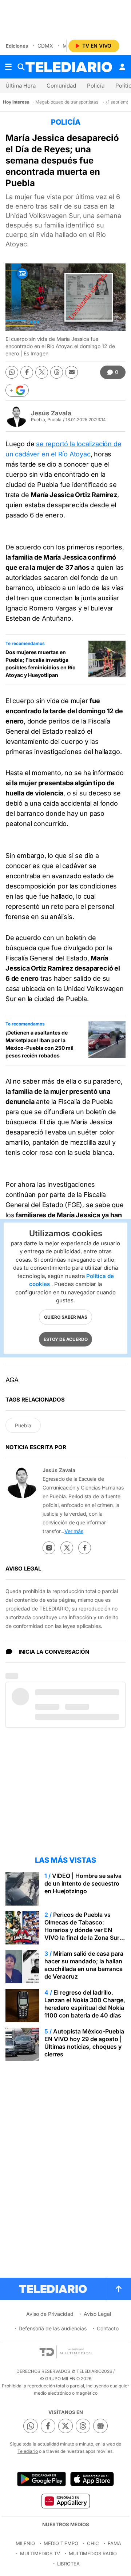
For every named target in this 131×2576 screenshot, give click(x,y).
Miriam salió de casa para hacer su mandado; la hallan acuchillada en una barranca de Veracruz (84, 1965)
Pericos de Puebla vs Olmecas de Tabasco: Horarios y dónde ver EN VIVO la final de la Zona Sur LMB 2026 (82, 1930)
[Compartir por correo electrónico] (72, 372)
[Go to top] (119, 2289)
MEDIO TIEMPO (61, 2543)
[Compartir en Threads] (57, 372)
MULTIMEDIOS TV (40, 2553)
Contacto (108, 2328)
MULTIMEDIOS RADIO (93, 2553)
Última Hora (21, 86)
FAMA (114, 2543)
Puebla (23, 1425)
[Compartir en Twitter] (42, 372)
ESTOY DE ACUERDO (66, 1339)
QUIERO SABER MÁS (66, 1317)
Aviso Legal (97, 2314)
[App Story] (92, 2479)
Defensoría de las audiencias (53, 2328)
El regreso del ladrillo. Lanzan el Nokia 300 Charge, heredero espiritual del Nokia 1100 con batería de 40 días (85, 2004)
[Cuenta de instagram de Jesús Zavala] (49, 1548)
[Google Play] (41, 2479)
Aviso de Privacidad (50, 2314)
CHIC (93, 2543)
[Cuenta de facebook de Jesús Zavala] (85, 1548)
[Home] (69, 67)
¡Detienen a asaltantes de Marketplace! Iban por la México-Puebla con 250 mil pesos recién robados (39, 1044)
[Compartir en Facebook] (27, 372)
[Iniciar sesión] (122, 67)
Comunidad (61, 86)
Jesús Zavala (51, 413)
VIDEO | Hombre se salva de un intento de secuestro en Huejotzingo (83, 1883)
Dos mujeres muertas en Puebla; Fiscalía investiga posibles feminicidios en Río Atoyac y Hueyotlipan (41, 664)
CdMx (45, 46)
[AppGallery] (65, 2501)
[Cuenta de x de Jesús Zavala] (67, 1548)
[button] (17, 390)
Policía (96, 86)
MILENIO (25, 2543)
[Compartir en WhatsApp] (12, 372)
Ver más (74, 1531)
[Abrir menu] (8, 67)
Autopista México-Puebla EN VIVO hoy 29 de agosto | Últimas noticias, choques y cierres (84, 2043)
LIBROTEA (68, 2564)
